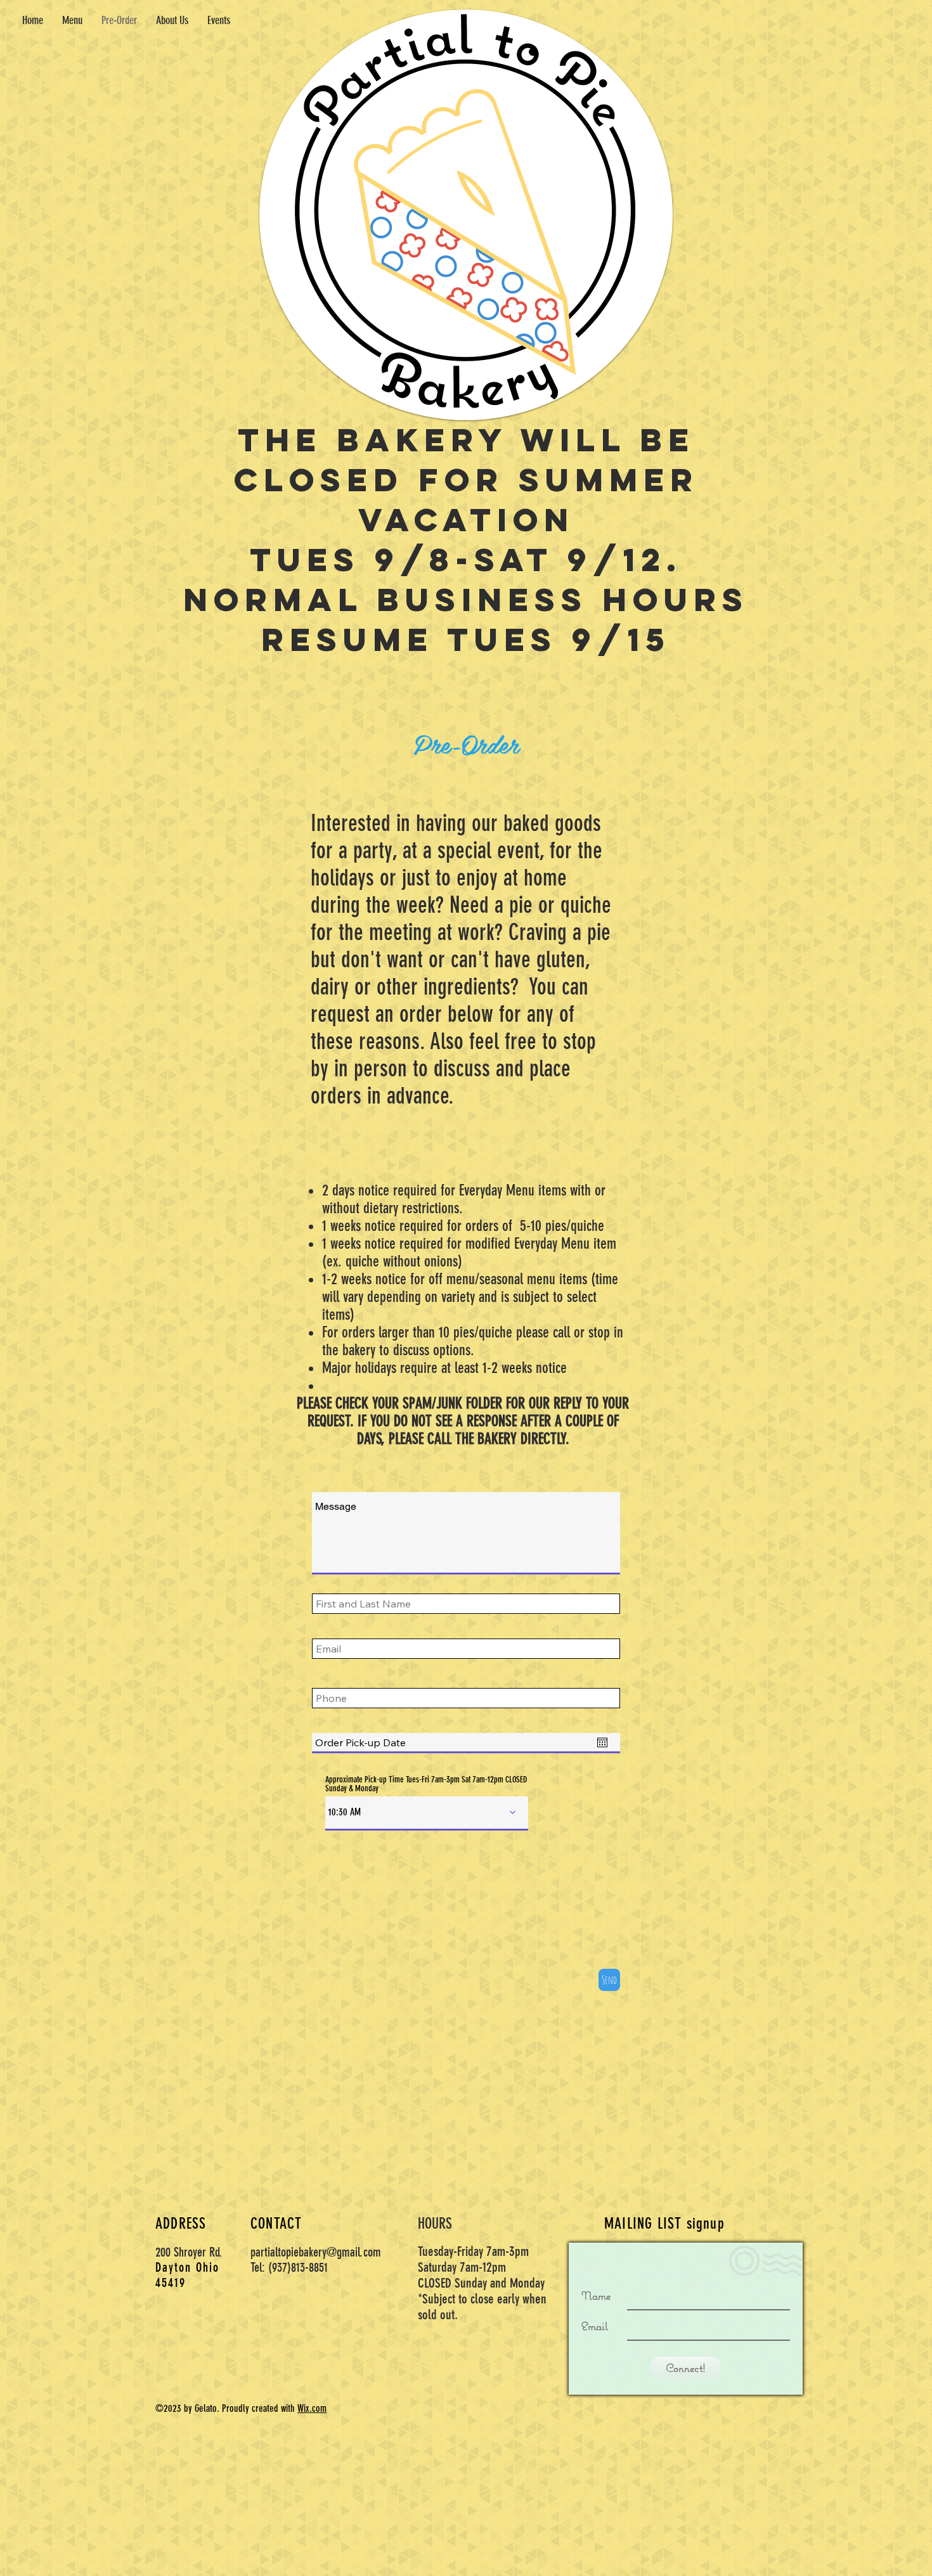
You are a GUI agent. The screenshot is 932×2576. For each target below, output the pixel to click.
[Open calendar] (602, 1742)
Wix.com (312, 2408)
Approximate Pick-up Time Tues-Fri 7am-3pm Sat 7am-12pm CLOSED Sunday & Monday (426, 1784)
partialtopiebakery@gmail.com (316, 2252)
